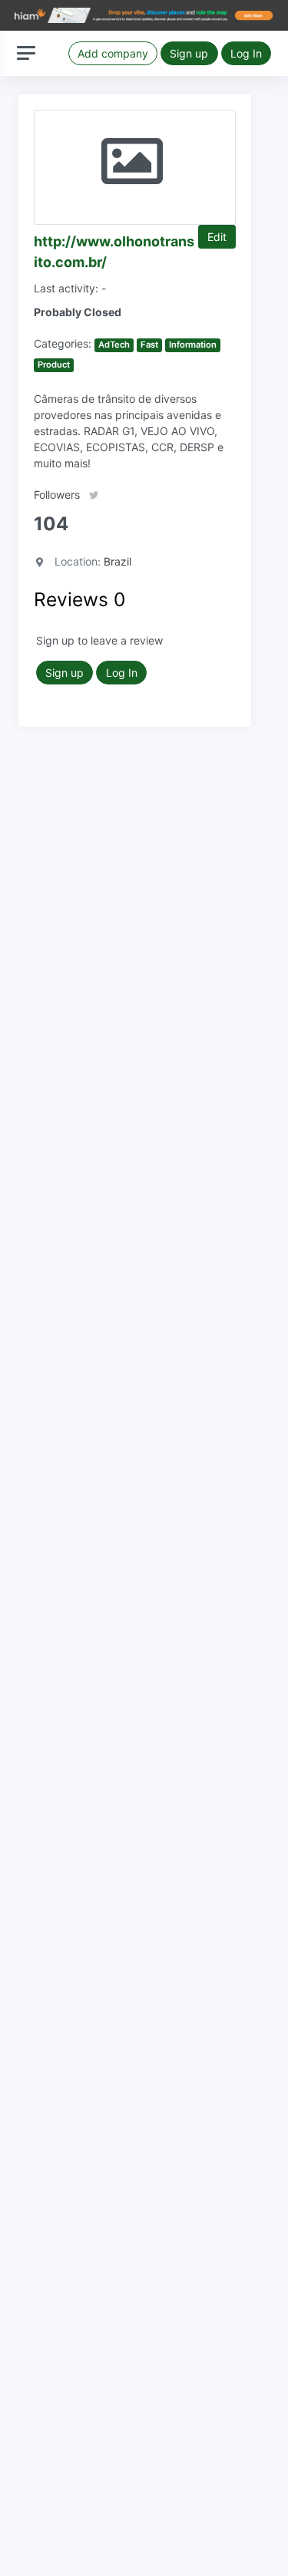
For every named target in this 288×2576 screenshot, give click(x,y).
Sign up (189, 53)
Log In (246, 53)
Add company (113, 53)
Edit (217, 237)
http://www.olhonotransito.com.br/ (114, 252)
